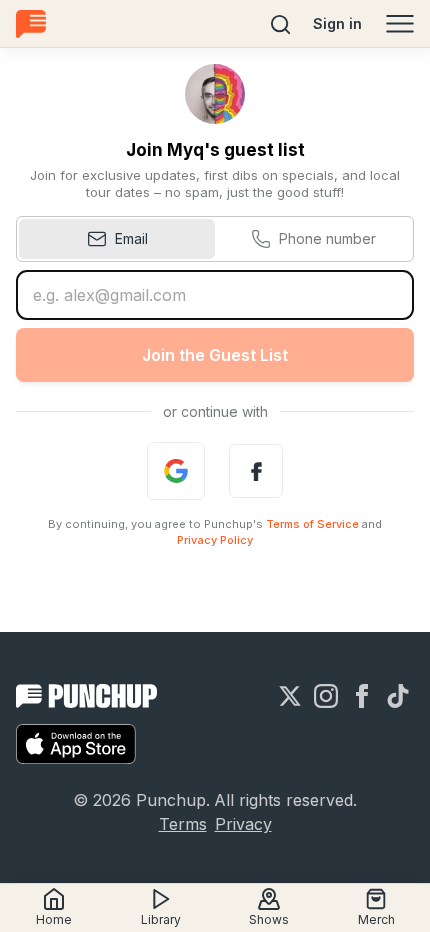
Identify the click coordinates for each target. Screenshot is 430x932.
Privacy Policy (215, 540)
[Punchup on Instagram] (326, 696)
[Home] (31, 23)
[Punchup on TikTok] (398, 696)
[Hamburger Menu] (400, 24)
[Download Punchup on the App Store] (76, 744)
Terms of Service (312, 524)
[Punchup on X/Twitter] (290, 696)
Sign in (337, 23)
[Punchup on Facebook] (362, 696)
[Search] (281, 24)
